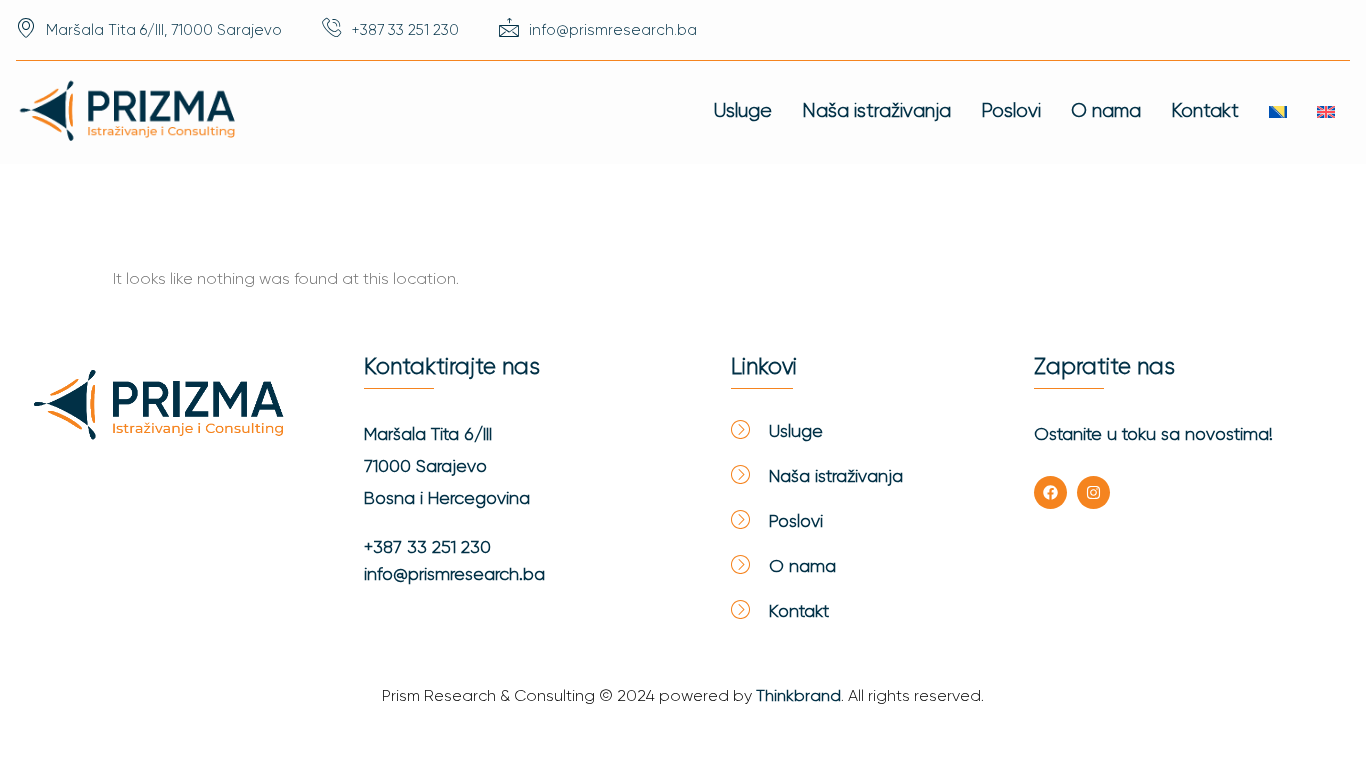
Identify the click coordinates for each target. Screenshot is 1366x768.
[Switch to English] (1326, 112)
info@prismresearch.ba (454, 574)
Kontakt (1205, 110)
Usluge (743, 110)
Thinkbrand (798, 695)
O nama (1106, 110)
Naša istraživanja (876, 110)
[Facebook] (1050, 492)
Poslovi (1011, 110)
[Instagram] (1093, 492)
